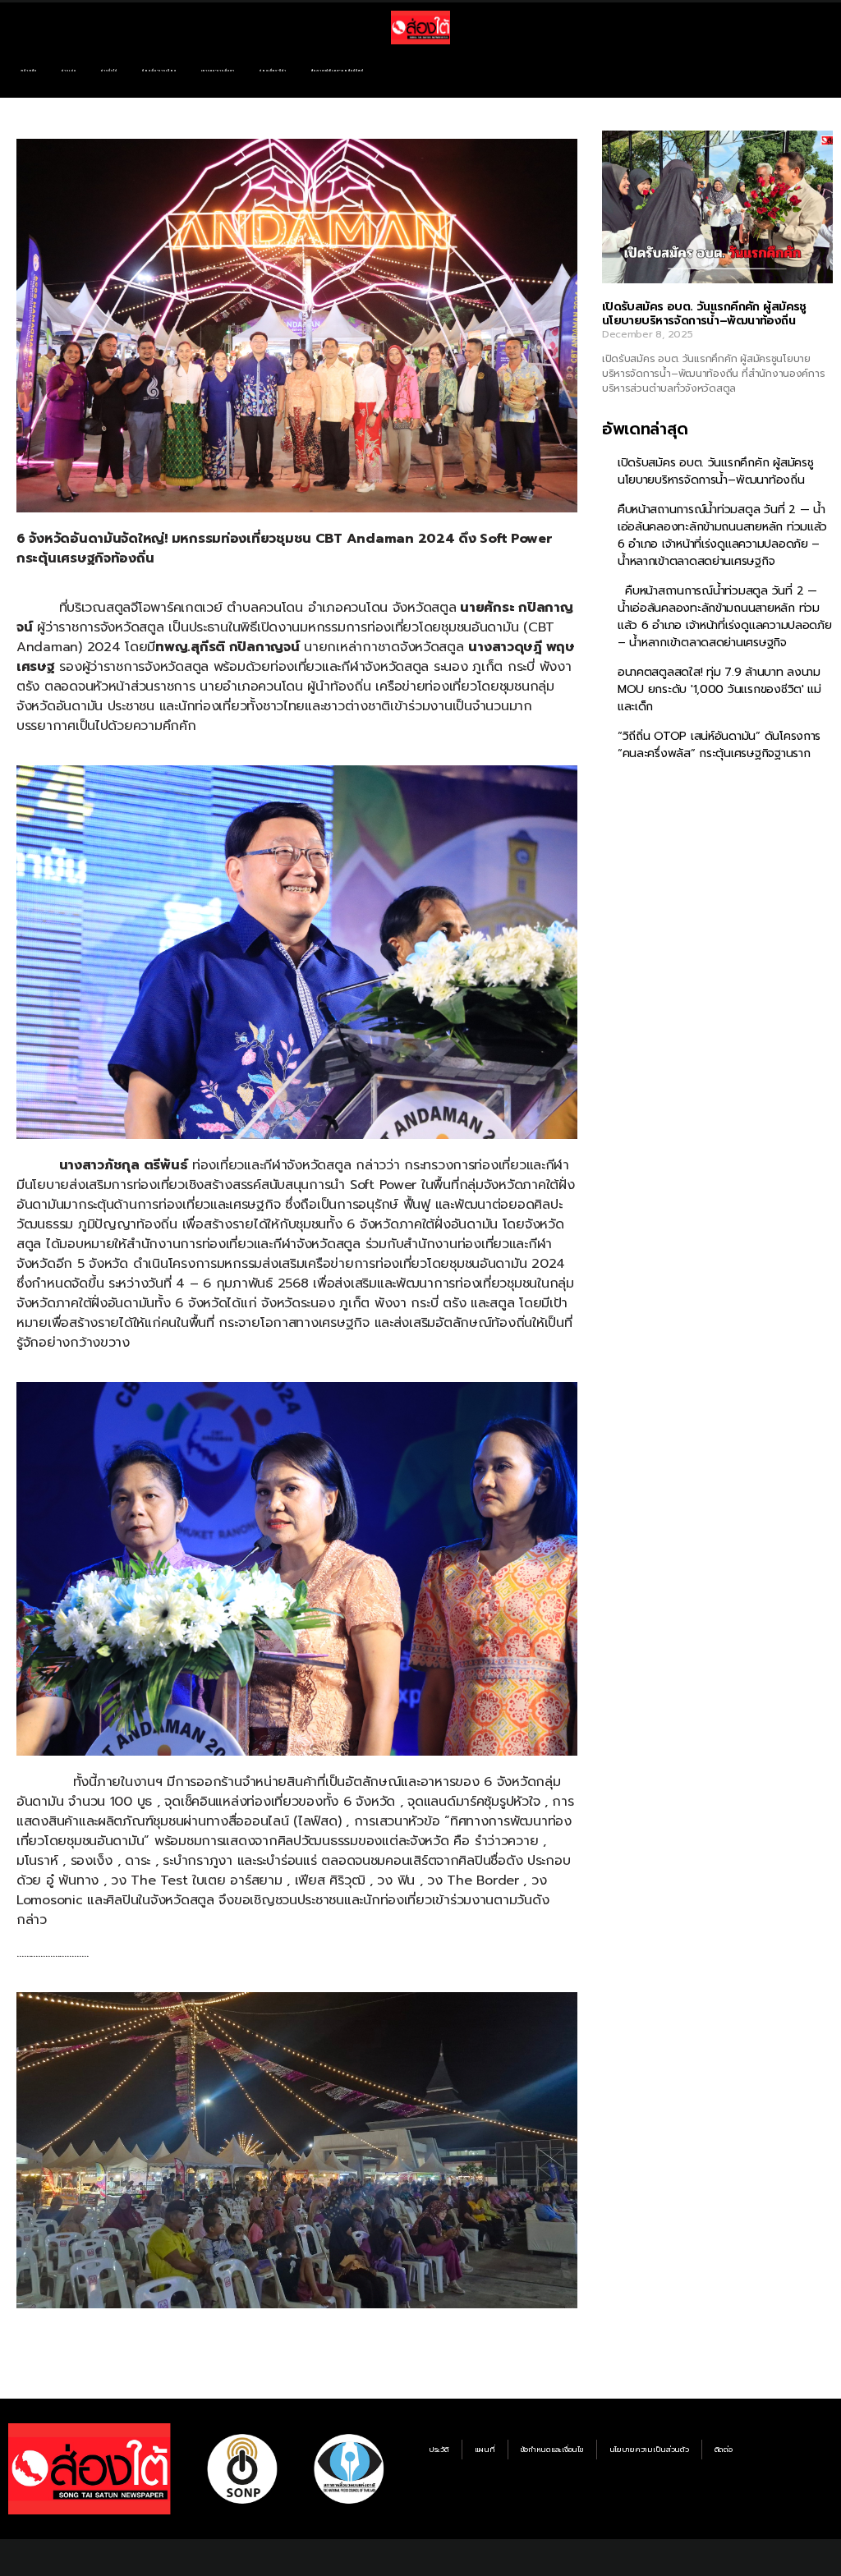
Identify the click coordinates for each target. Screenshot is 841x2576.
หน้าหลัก (29, 71)
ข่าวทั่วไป (109, 71)
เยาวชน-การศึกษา (218, 71)
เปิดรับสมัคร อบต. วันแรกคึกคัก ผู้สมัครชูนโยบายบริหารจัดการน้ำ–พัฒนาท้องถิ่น (704, 314)
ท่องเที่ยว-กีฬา (273, 71)
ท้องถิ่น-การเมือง (159, 71)
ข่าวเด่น (69, 71)
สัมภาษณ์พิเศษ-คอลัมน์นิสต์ (338, 71)
